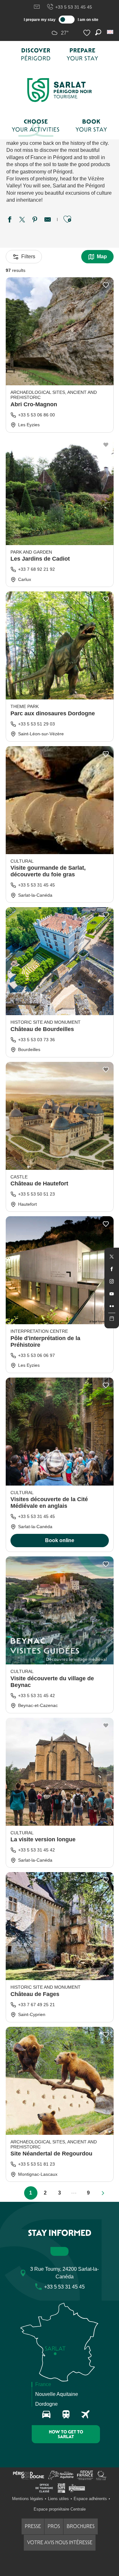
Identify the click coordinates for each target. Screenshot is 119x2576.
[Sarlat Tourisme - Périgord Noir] (60, 90)
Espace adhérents (90, 2499)
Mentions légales (28, 2499)
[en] (111, 32)
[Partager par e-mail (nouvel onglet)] (48, 220)
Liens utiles (58, 2499)
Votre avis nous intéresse (60, 2542)
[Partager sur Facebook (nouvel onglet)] (10, 220)
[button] (111, 32)
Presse (33, 2526)
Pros (54, 2526)
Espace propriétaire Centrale (60, 2509)
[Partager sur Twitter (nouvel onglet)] (22, 220)
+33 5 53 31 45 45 (74, 7)
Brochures (81, 2526)
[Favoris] (88, 33)
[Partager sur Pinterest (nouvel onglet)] (35, 220)
